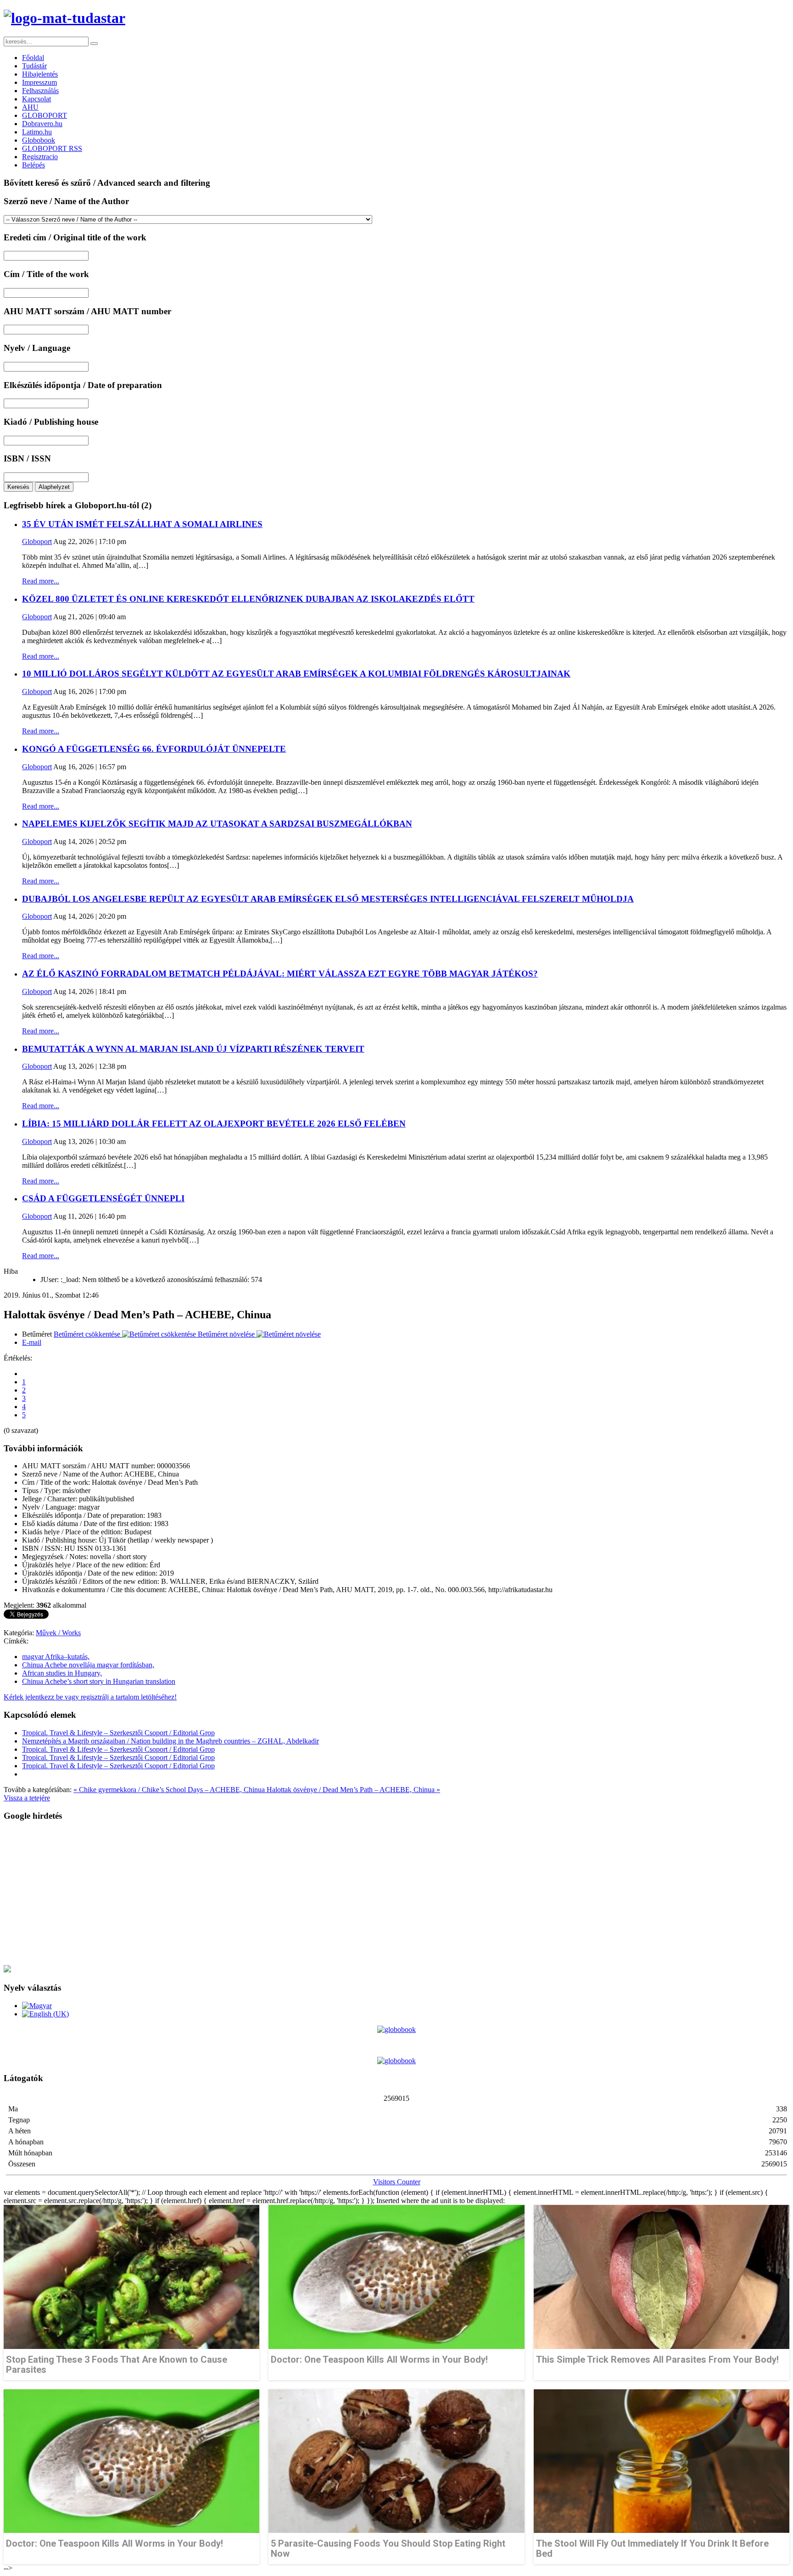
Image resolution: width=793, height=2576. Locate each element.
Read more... (41, 581)
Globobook (39, 140)
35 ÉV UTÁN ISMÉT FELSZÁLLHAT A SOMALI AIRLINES (142, 524)
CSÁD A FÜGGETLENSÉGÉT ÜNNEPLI (103, 1198)
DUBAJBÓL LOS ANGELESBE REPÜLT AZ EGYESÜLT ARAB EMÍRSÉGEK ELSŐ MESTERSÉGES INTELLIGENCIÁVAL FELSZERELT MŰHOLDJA (328, 899)
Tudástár (34, 66)
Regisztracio (40, 157)
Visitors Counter (397, 2182)
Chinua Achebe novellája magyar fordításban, (88, 1665)
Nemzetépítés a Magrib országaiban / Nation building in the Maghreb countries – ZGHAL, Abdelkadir (170, 1741)
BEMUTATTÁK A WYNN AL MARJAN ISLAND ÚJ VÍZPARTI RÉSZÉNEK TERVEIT (193, 1049)
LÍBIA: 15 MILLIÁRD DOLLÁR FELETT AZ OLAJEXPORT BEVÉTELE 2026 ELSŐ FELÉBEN (214, 1124)
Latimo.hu (37, 132)
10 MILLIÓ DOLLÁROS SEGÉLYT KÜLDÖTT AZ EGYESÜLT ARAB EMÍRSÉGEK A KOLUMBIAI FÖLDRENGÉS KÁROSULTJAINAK (296, 674)
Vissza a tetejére (27, 1798)
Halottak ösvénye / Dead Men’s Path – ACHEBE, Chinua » (353, 1790)
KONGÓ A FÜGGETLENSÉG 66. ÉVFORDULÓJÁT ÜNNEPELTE (154, 749)
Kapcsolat (36, 99)
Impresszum (39, 82)
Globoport (37, 541)
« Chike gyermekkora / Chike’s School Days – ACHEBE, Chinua (170, 1790)
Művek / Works (58, 1633)
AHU (30, 107)
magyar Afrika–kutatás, (56, 1657)
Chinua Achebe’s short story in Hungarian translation (99, 1681)
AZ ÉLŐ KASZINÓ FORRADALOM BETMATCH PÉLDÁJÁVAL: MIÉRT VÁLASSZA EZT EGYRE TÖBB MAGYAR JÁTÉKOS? (280, 974)
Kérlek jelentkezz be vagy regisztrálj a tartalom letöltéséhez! (90, 1697)
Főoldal (33, 58)
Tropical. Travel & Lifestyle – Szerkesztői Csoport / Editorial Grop (118, 1733)
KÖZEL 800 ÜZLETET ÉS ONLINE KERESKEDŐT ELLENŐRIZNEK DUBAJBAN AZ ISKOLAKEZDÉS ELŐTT (248, 599)
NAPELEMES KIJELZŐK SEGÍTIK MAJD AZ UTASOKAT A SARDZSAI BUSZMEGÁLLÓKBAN (217, 824)
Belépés (34, 165)
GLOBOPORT (45, 115)
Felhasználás (40, 91)
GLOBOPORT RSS (52, 148)
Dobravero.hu (42, 124)
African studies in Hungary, (62, 1673)
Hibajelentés (40, 74)
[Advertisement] (279, 1893)
